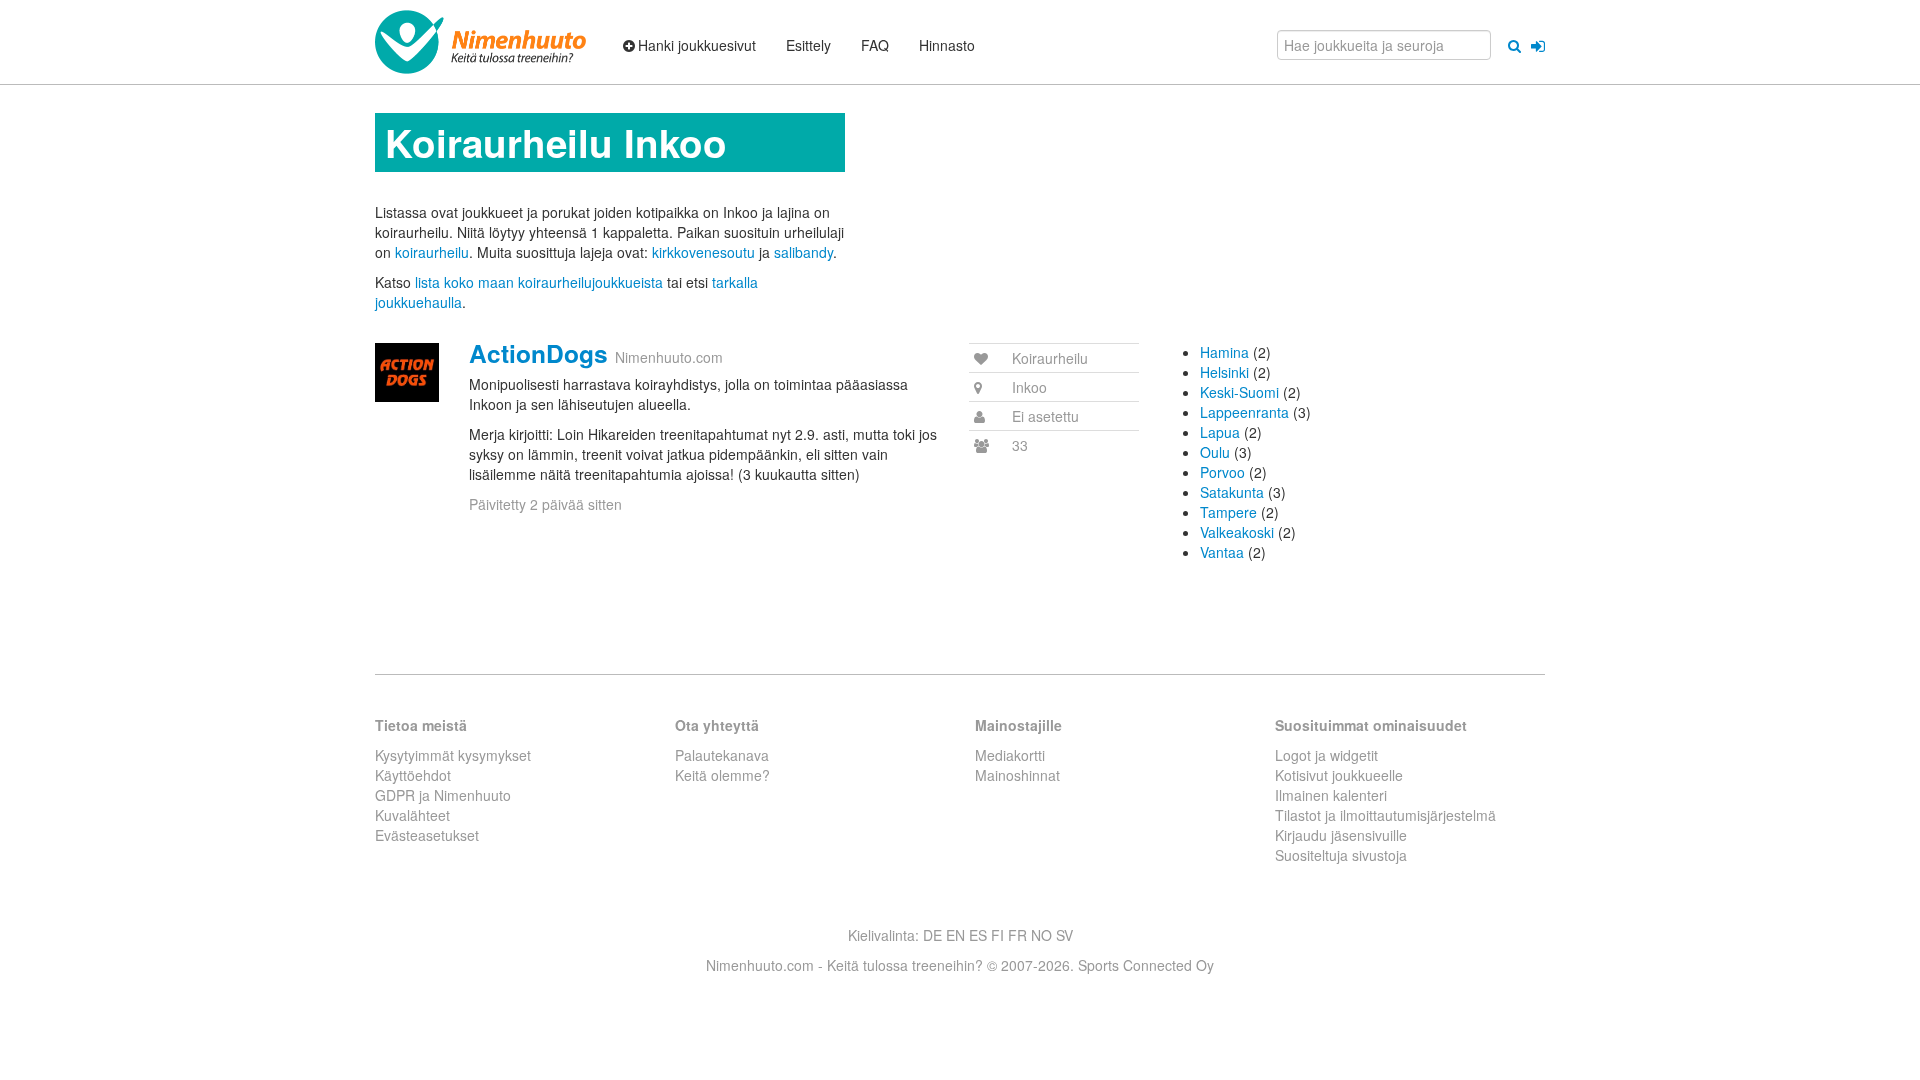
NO (1041, 935)
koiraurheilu (432, 252)
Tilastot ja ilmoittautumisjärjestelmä (1385, 815)
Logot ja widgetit (1326, 755)
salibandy (803, 252)
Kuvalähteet (412, 815)
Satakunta (1232, 492)
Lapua (1220, 432)
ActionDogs (538, 353)
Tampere (1228, 512)
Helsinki (1224, 372)
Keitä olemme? (722, 775)
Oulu (1215, 452)
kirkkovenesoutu (703, 252)
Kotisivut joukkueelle (1339, 775)
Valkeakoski (1237, 532)
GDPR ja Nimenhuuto (443, 795)
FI (997, 935)
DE (932, 935)
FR (1017, 935)
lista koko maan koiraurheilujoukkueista (539, 282)
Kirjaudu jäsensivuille (1341, 835)
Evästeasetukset (427, 835)
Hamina (1224, 352)
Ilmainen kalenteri (1331, 795)
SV (1064, 935)
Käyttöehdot (413, 775)
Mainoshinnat (1017, 775)
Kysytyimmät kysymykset (453, 755)
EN (955, 935)
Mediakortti (1010, 755)
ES (978, 935)
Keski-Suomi (1239, 392)
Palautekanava (722, 755)
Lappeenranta (1244, 412)
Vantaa (1222, 552)
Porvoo (1222, 472)
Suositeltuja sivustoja (1341, 855)
